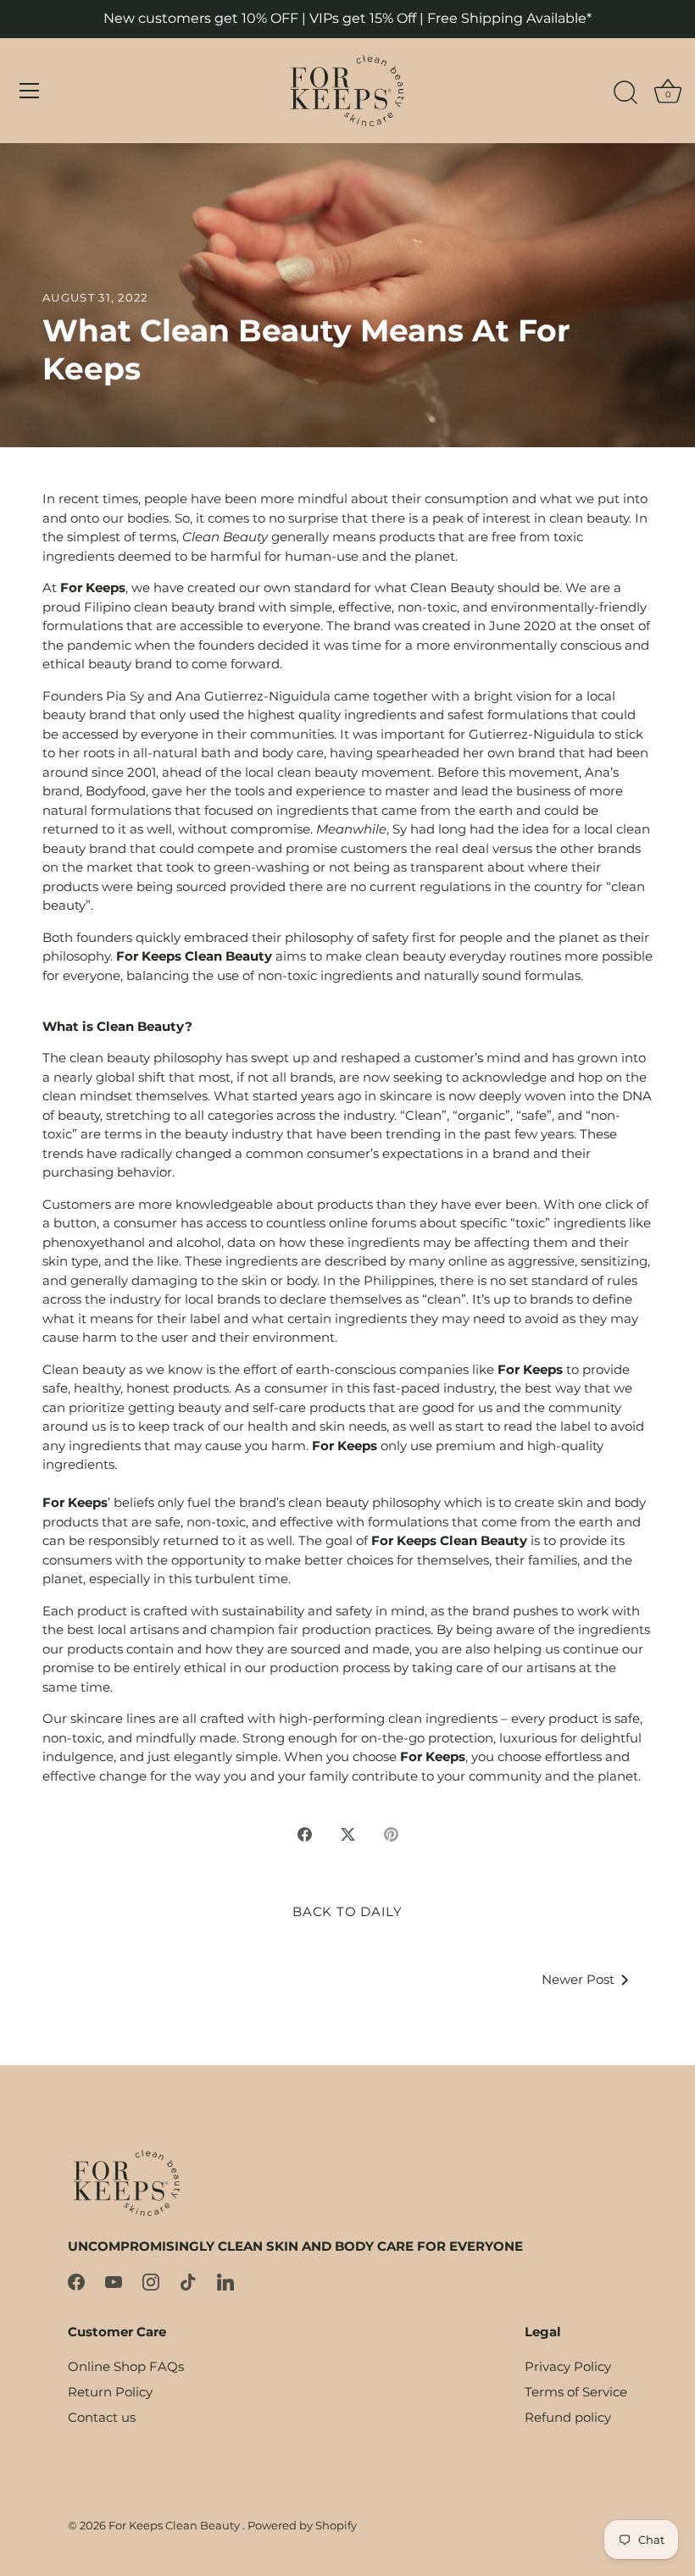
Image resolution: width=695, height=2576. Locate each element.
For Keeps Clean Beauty (175, 2526)
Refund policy (568, 2417)
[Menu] (30, 91)
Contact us (102, 2417)
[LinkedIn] (225, 2281)
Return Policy (110, 2392)
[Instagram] (151, 2281)
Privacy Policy (568, 2366)
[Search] (625, 93)
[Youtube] (114, 2281)
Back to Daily (347, 1911)
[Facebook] (76, 2281)
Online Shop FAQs (126, 2366)
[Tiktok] (188, 2281)
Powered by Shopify (302, 2526)
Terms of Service (576, 2392)
